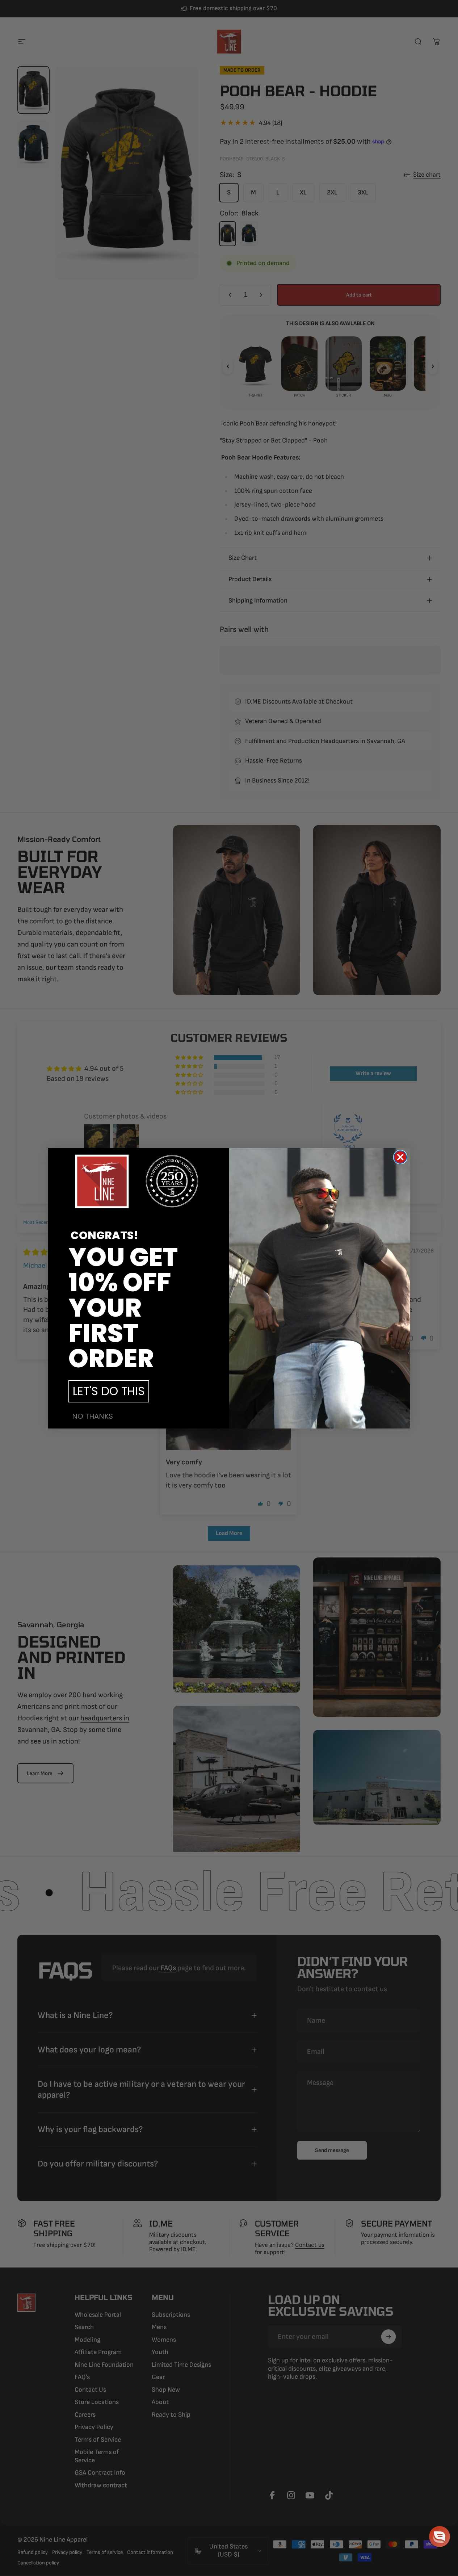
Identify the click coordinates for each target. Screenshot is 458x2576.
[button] (440, 2537)
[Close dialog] (400, 1157)
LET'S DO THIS (109, 1391)
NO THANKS (93, 1416)
